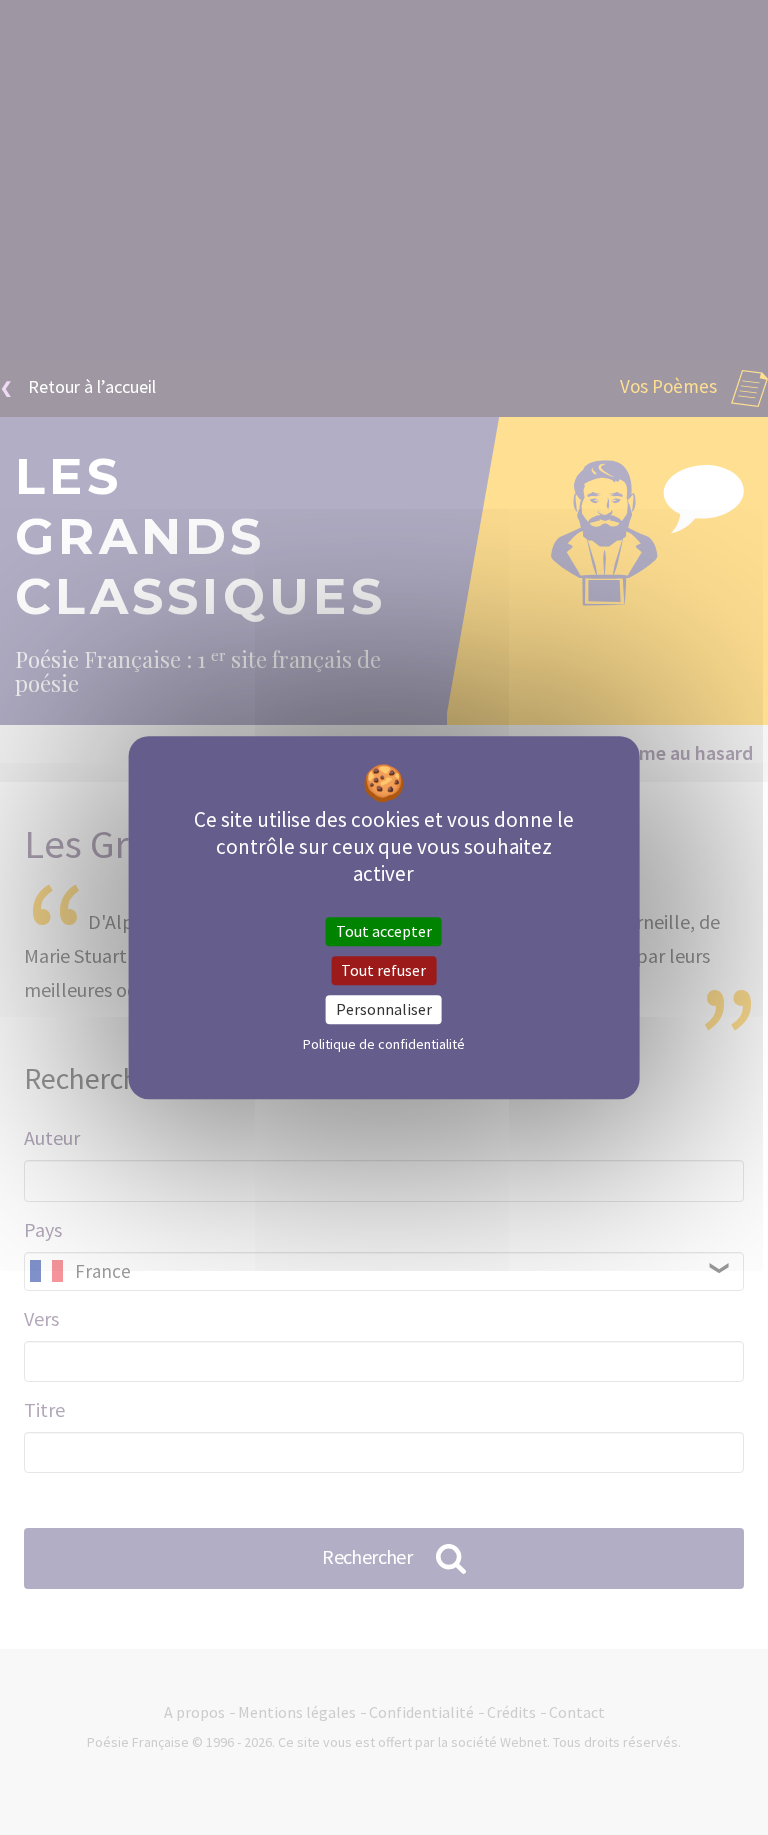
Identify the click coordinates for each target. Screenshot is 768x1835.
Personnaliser (384, 1009)
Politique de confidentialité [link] (384, 1044)
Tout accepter (384, 931)
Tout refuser (383, 970)
